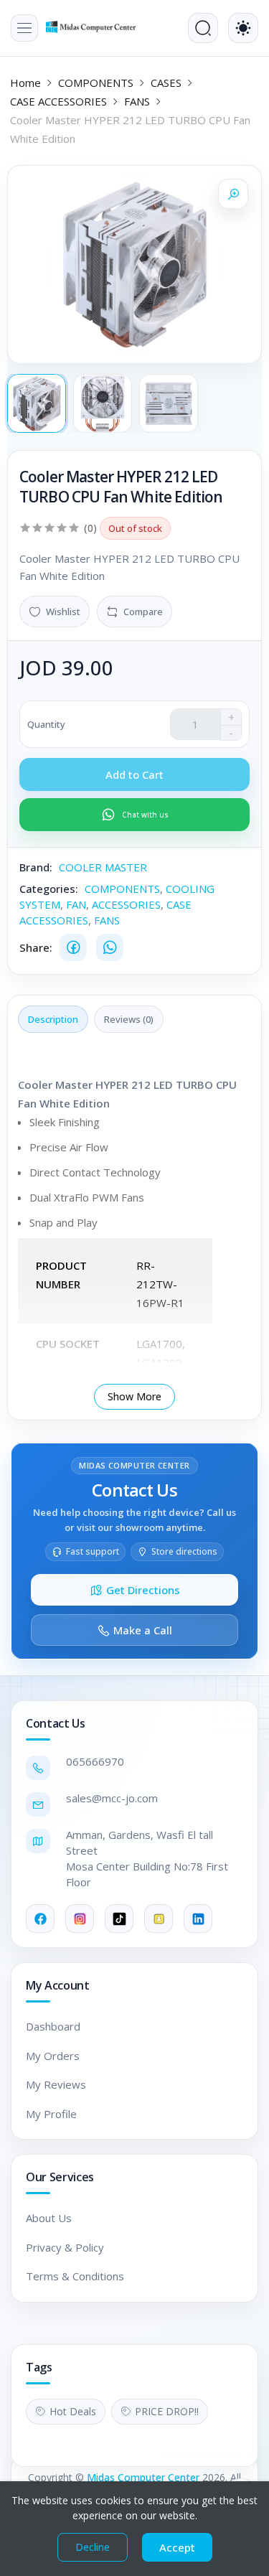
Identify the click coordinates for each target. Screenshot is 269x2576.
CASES (166, 83)
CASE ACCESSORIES (58, 101)
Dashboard (53, 2026)
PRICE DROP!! (167, 2411)
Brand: (36, 867)
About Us (49, 2218)
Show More (134, 1396)
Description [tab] (53, 1019)
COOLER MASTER (103, 867)
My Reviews (56, 2084)
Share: (36, 947)
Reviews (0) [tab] (129, 1019)
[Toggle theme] (243, 28)
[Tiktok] (119, 1919)
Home (25, 83)
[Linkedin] (198, 1919)
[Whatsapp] (110, 947)
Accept (177, 2547)
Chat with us (145, 815)
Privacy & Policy (65, 2247)
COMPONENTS (96, 83)
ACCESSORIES (126, 904)
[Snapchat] (159, 1919)
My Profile (51, 2114)
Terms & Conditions (75, 2276)
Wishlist (63, 612)
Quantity (46, 724)
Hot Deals (73, 2411)
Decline (93, 2547)
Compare (143, 612)
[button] (24, 28)
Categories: (49, 889)
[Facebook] (73, 947)
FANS (137, 101)
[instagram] (80, 1919)
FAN (76, 904)
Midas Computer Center (143, 2477)
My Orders (53, 2056)
